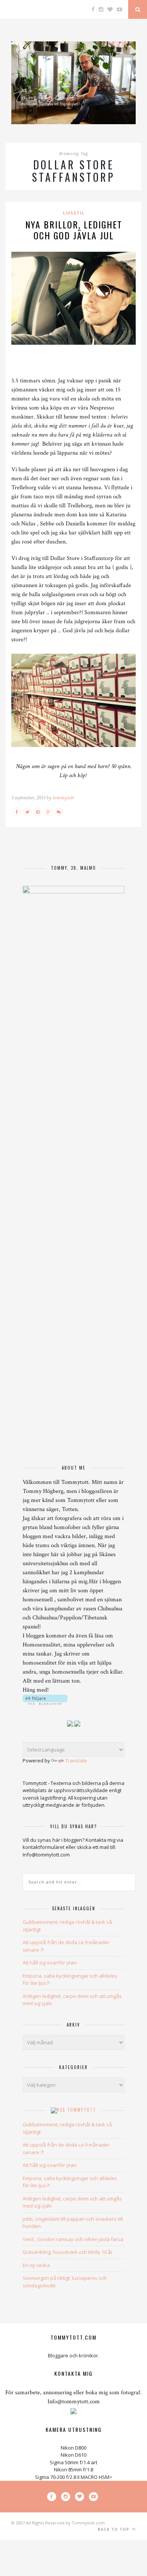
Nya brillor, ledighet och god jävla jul (74, 230)
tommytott (63, 798)
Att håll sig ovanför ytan (50, 1963)
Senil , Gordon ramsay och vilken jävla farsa (73, 2239)
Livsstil (74, 213)
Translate (76, 1760)
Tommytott (82, 2110)
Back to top (114, 2529)
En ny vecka (36, 2265)
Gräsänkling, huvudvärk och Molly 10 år (68, 2252)
